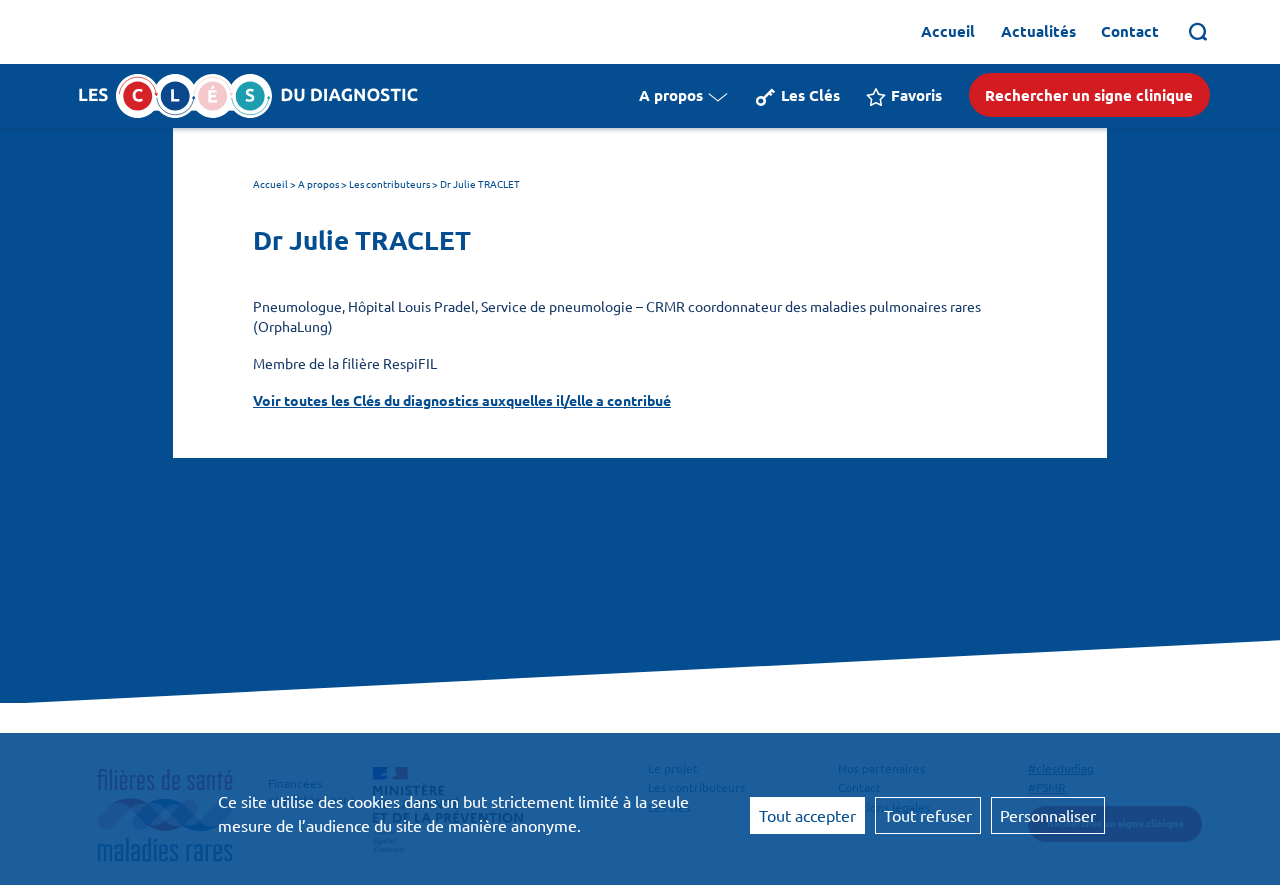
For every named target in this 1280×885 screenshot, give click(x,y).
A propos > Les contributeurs (364, 183)
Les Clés (810, 95)
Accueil (948, 31)
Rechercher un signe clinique (1089, 95)
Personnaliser (1048, 815)
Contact (1130, 31)
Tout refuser (928, 815)
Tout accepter (807, 815)
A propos (671, 95)
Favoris (916, 95)
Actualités (1038, 31)
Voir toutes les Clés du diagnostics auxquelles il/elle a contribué (462, 400)
